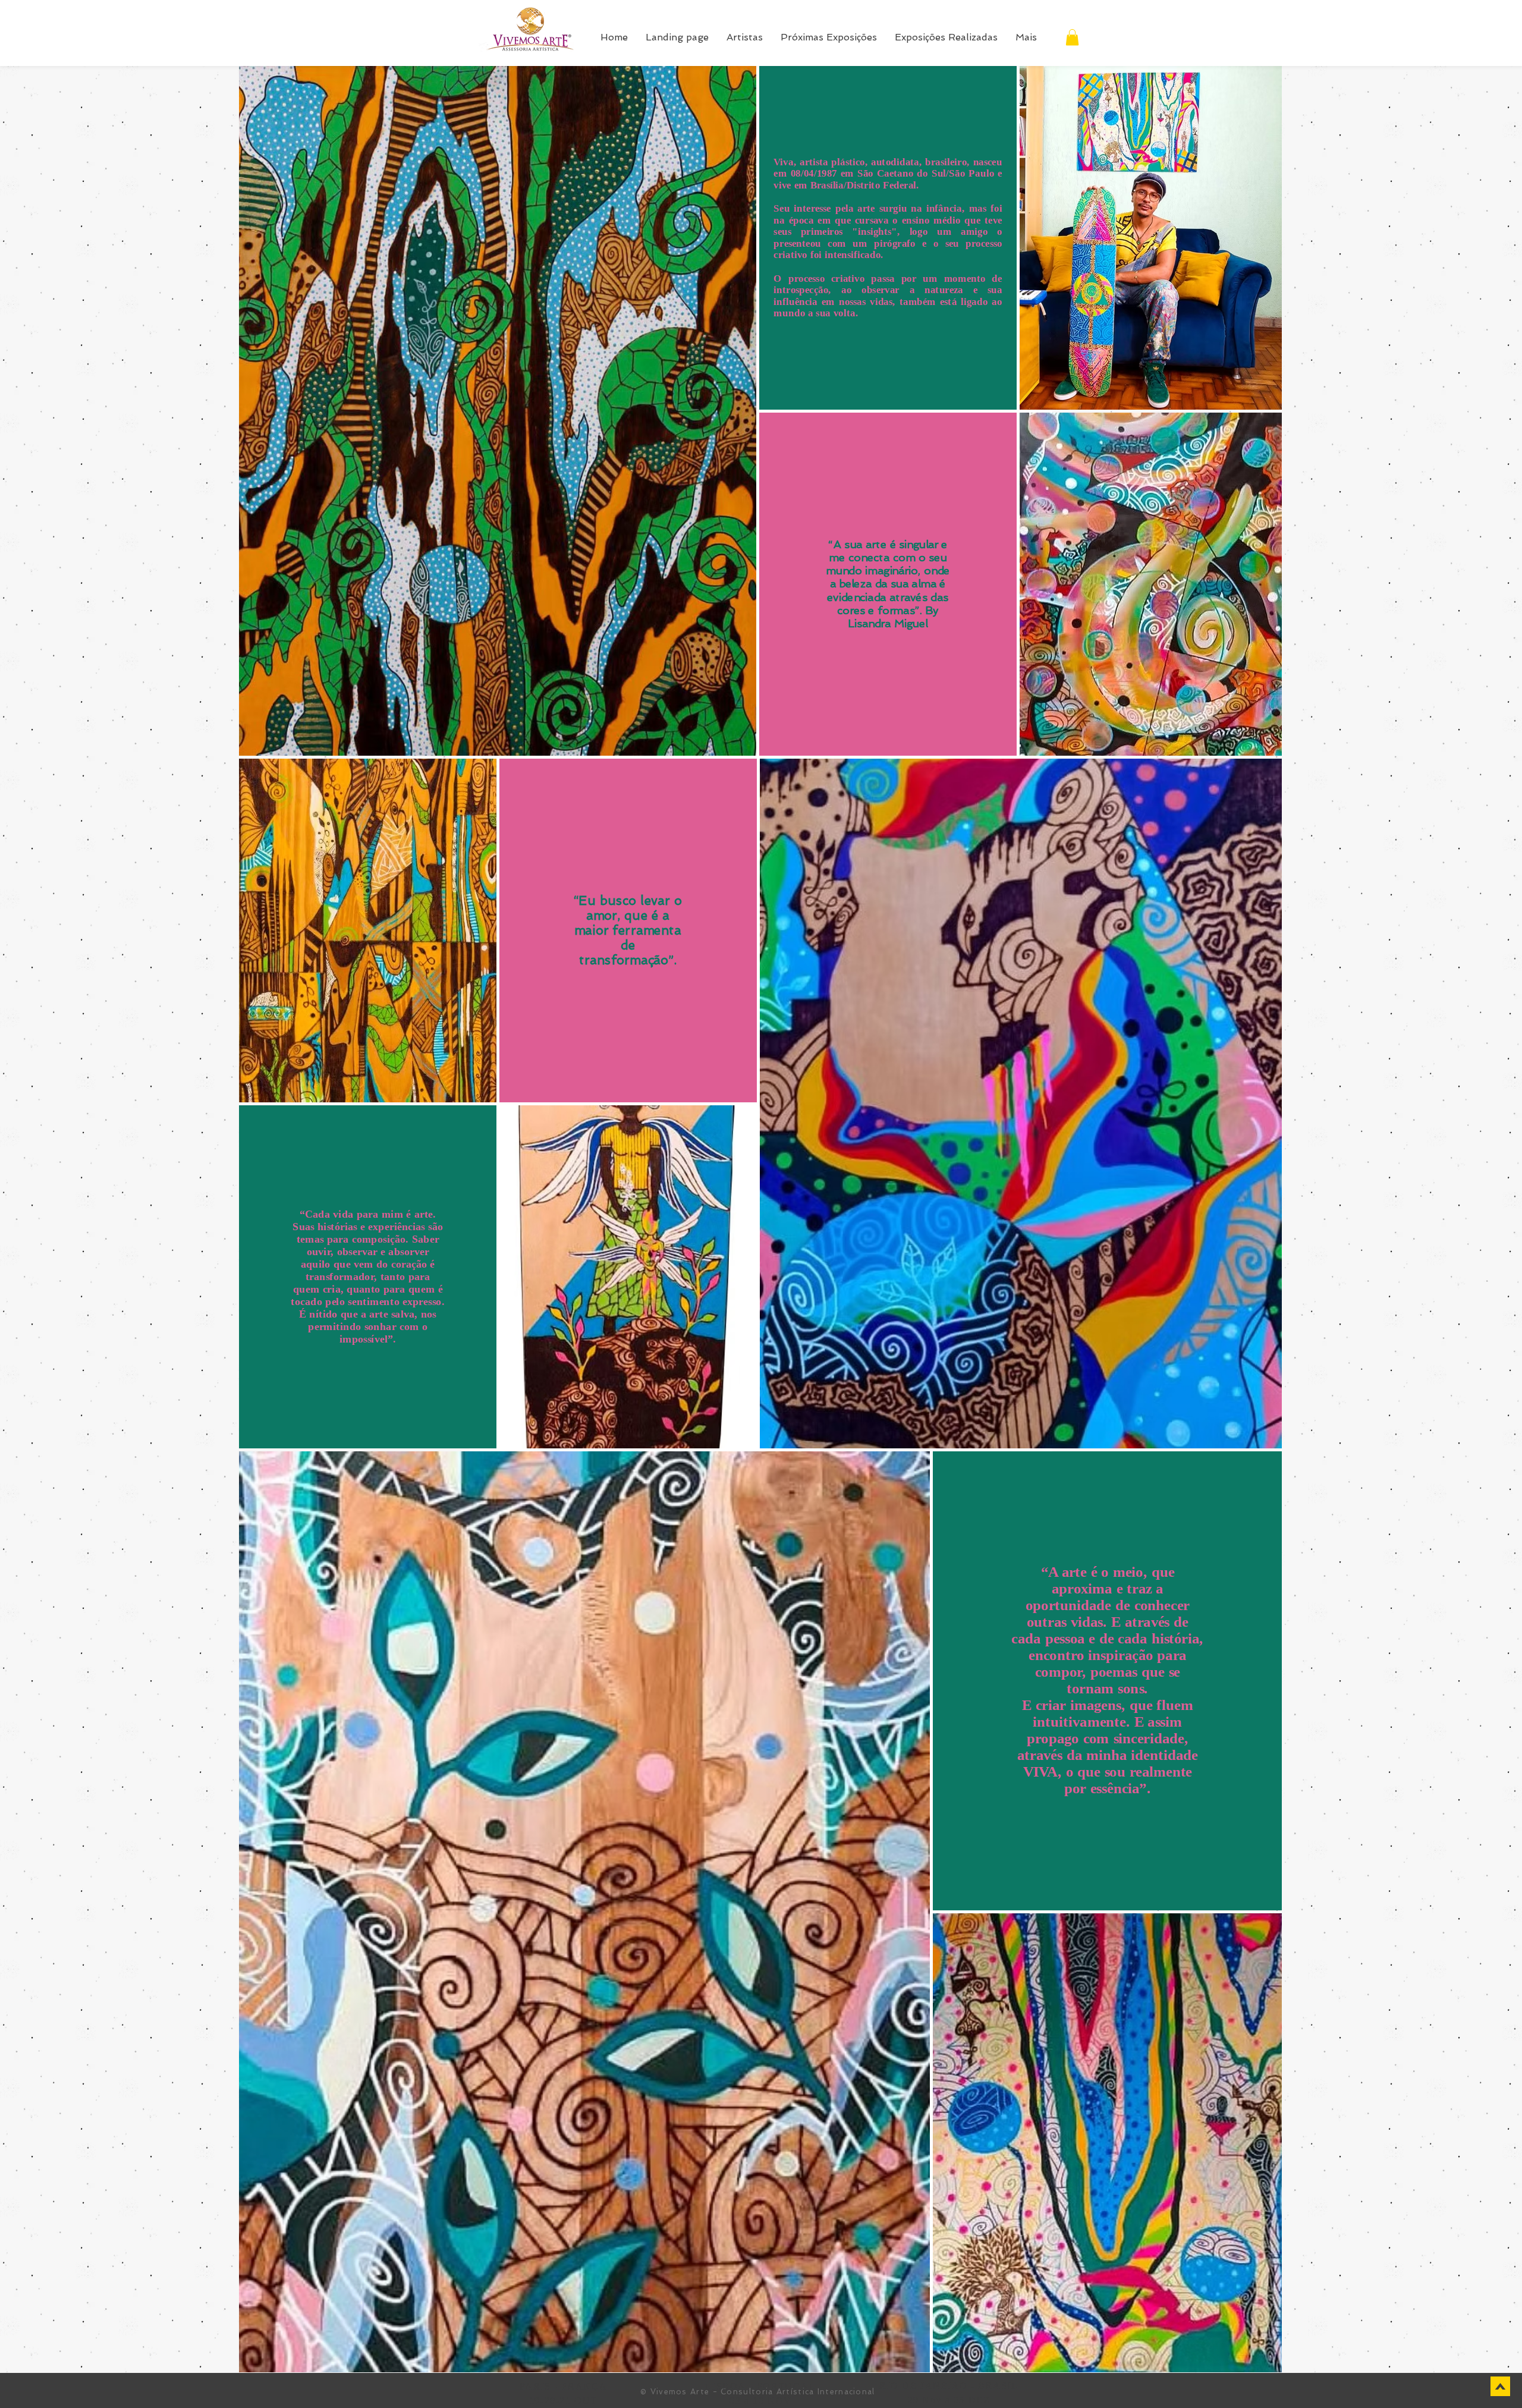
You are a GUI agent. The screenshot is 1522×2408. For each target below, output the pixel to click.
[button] (1072, 37)
